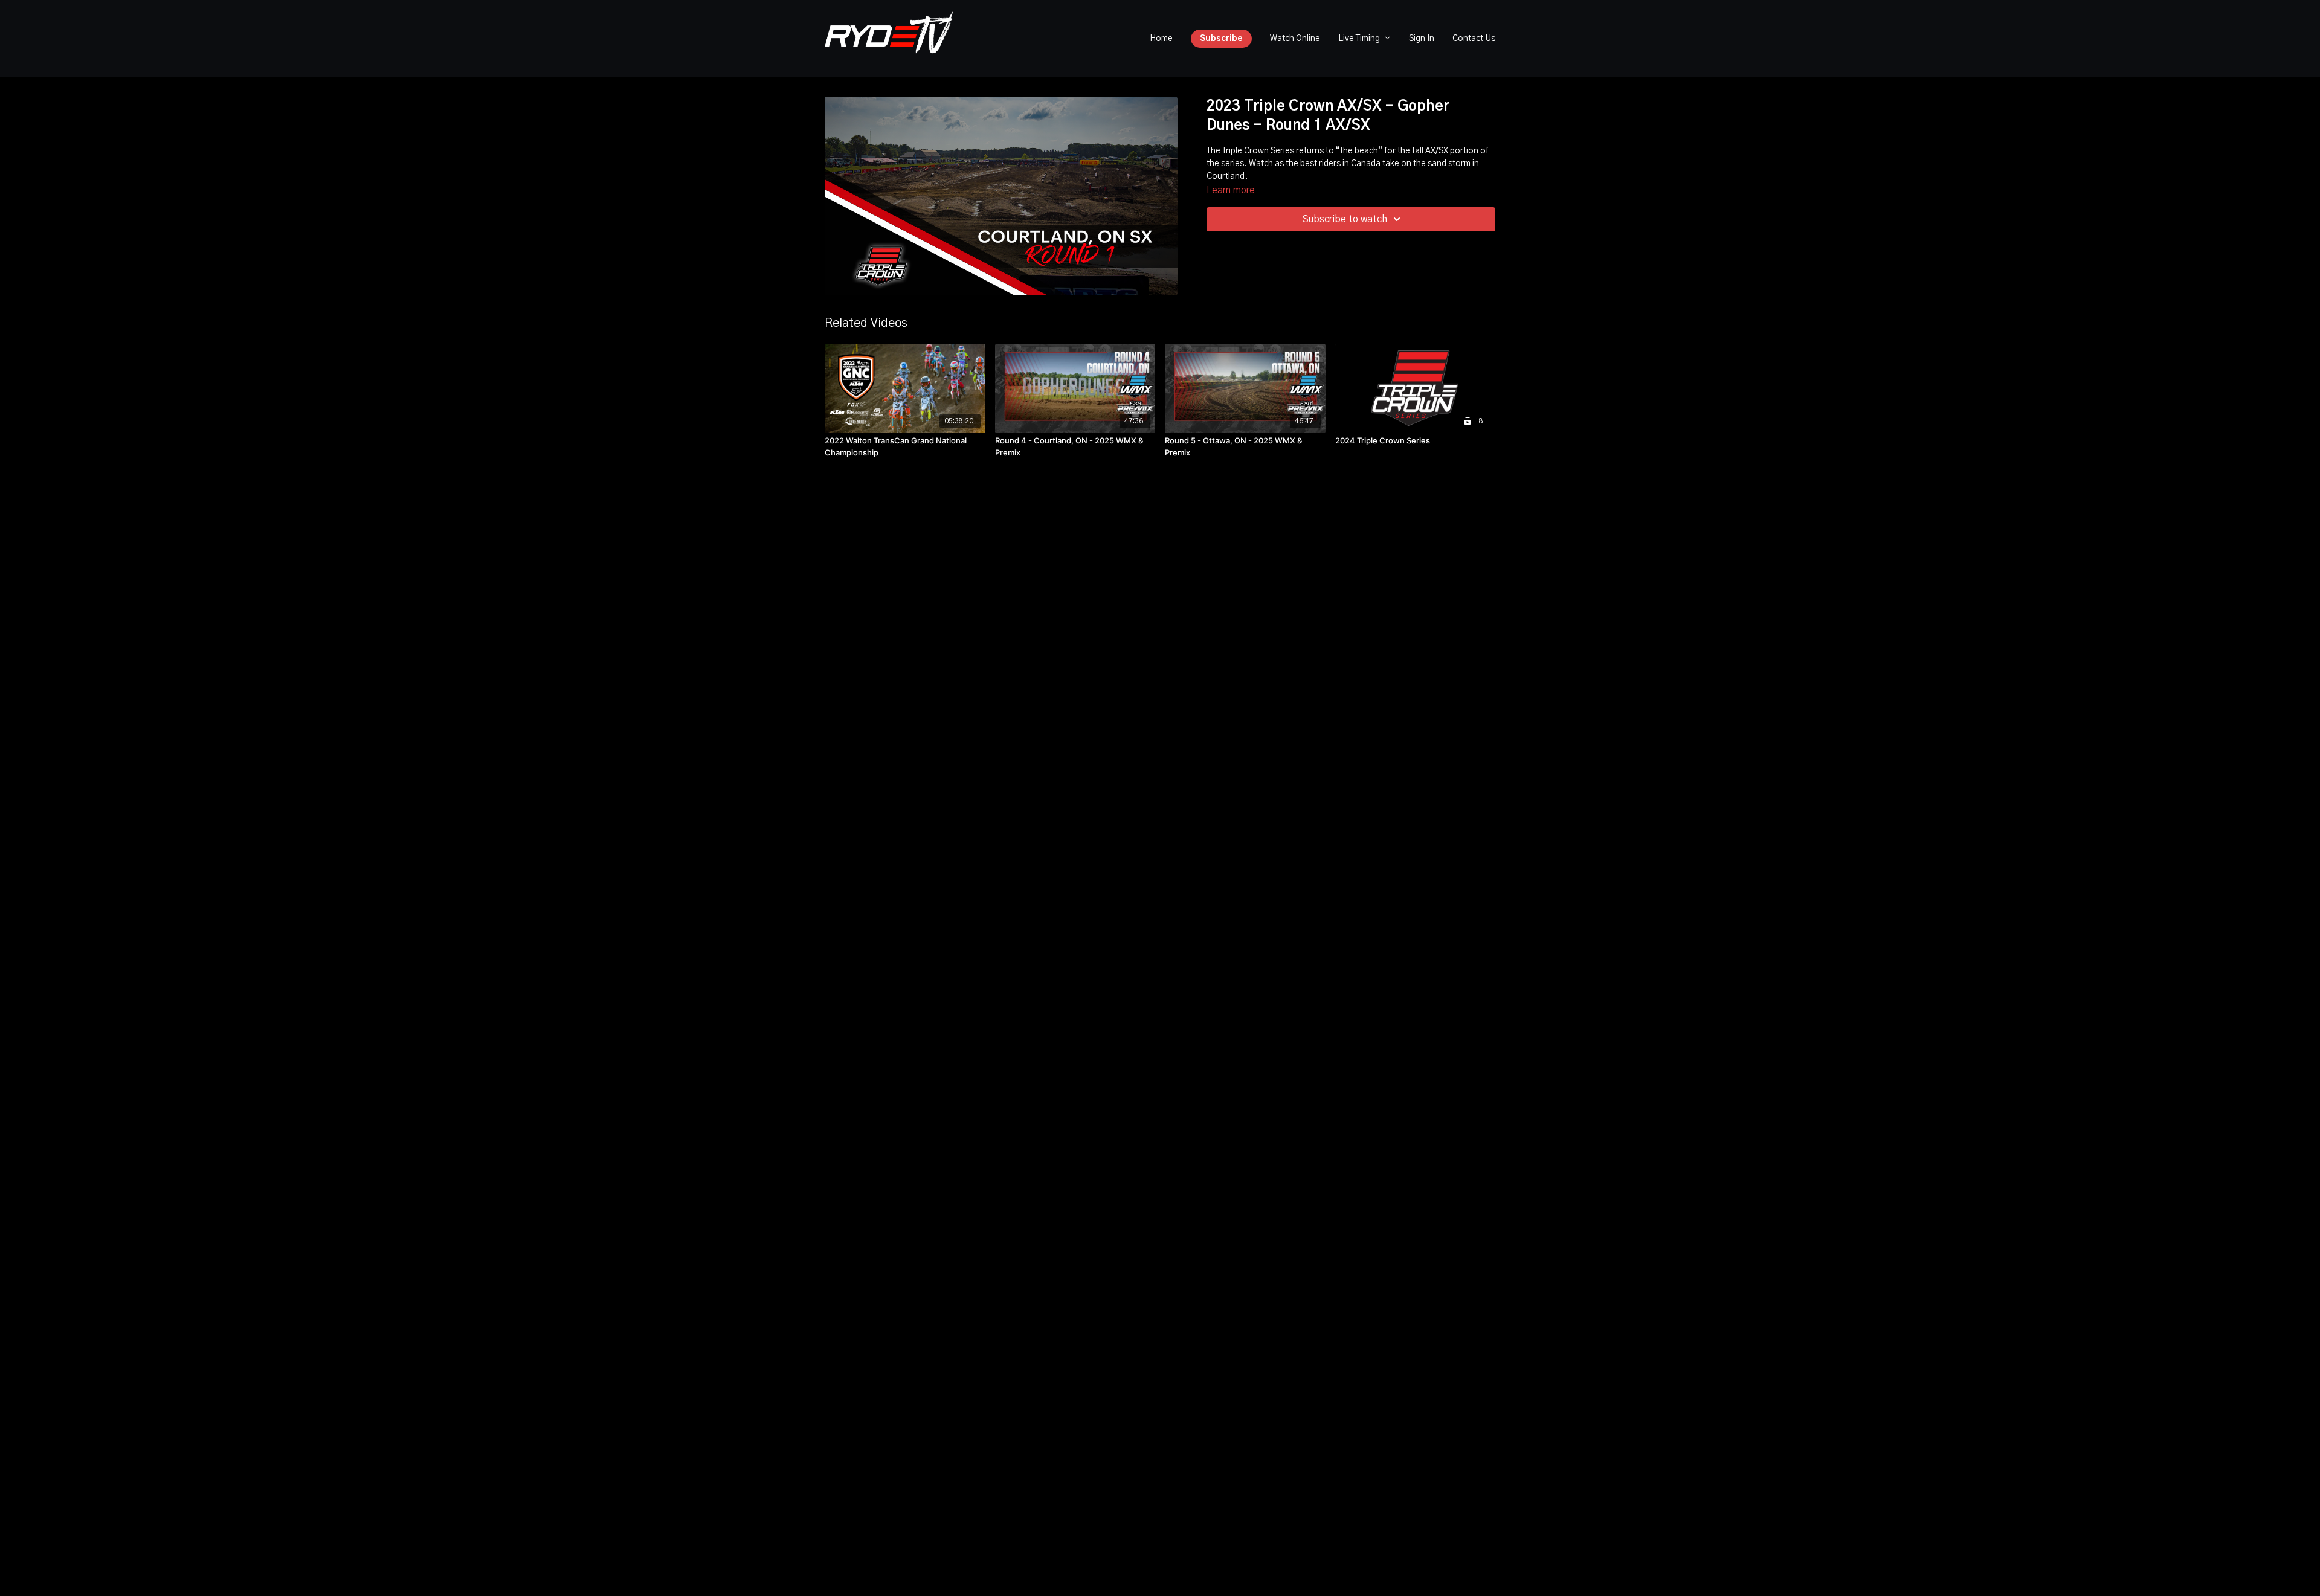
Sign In (1422, 39)
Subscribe (1221, 39)
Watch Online (1295, 39)
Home (1161, 39)
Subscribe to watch (1345, 219)
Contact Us (1474, 39)
